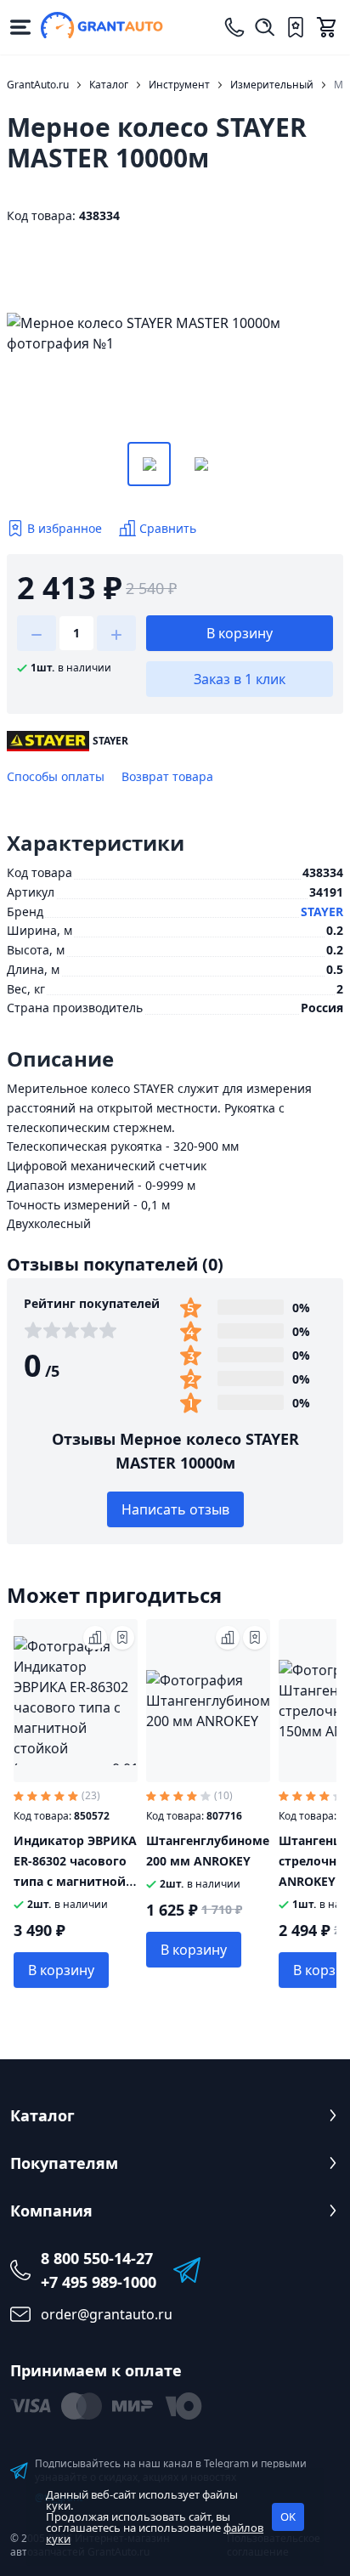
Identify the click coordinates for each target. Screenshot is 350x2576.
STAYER (322, 912)
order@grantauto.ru (107, 2314)
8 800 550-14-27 (97, 2258)
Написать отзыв (175, 1509)
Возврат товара (167, 776)
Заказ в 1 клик (240, 679)
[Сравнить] (95, 1638)
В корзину (240, 633)
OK (288, 2517)
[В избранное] (122, 1638)
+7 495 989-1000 (99, 2282)
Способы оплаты (56, 776)
